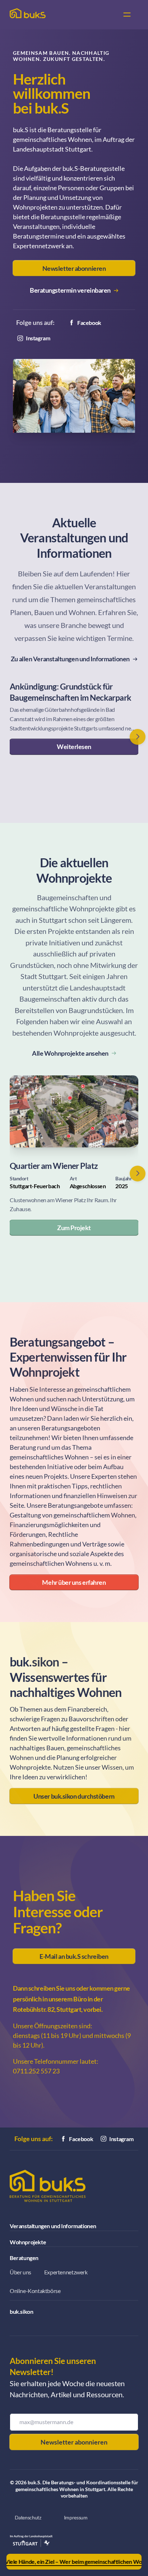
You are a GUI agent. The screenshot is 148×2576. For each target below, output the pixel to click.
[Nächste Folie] (138, 737)
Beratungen (24, 2258)
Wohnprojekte (28, 2242)
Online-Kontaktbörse (35, 2291)
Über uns (20, 2272)
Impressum (76, 2518)
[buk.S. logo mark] (48, 2186)
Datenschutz (28, 2518)
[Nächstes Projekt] (138, 1174)
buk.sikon (21, 2311)
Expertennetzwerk (66, 2272)
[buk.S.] (28, 13)
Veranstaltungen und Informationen (53, 2226)
